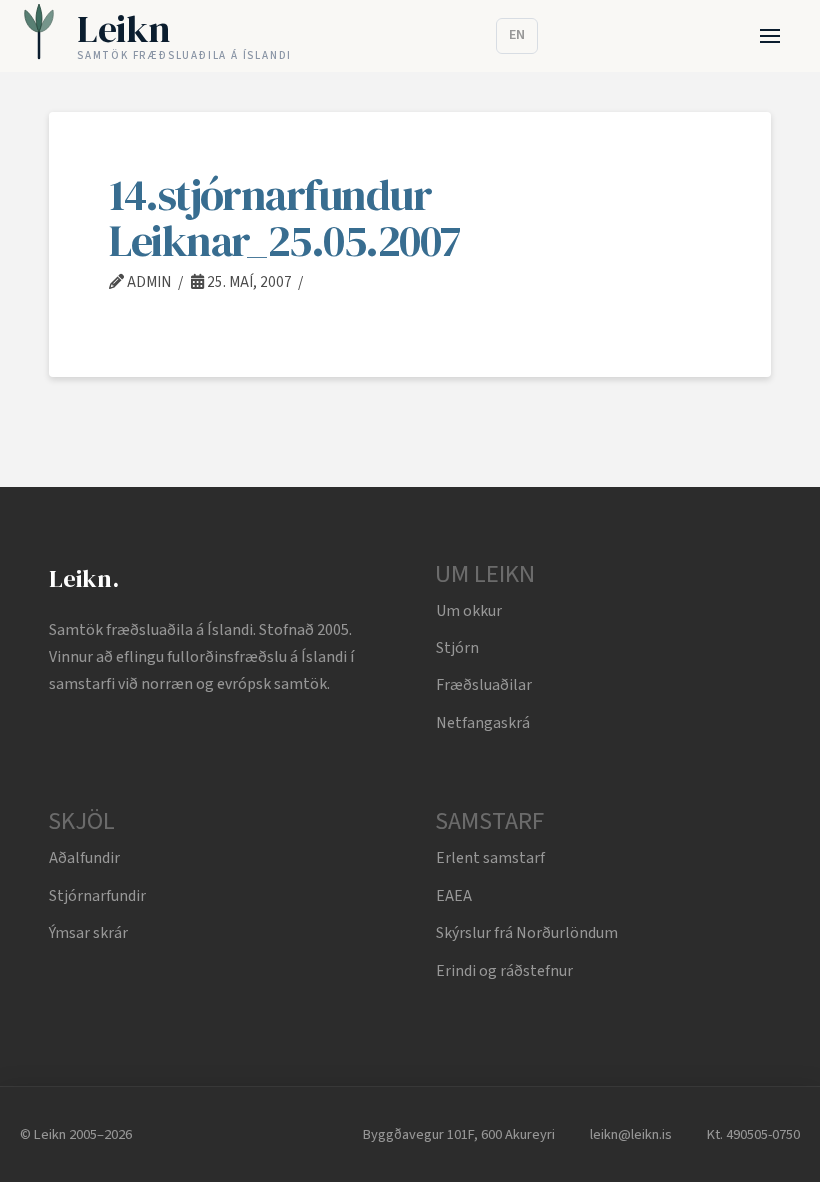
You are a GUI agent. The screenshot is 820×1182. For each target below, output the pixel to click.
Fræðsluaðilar (484, 685)
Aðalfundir (84, 858)
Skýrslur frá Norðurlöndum (527, 933)
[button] (770, 36)
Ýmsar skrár (88, 933)
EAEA (454, 896)
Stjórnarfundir (97, 896)
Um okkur (469, 611)
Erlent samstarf (490, 858)
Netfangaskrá (483, 723)
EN (517, 35)
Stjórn (457, 648)
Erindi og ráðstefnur (504, 971)
